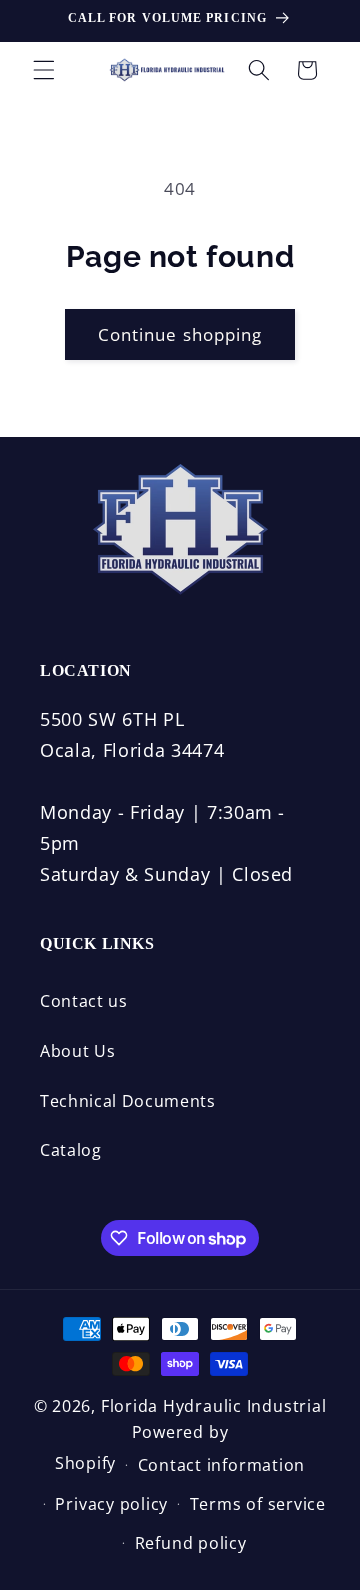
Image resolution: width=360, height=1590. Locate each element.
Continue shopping (180, 334)
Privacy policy (111, 1504)
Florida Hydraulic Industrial (214, 1406)
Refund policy (191, 1543)
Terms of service (258, 1504)
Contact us (84, 1001)
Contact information (222, 1465)
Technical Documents (128, 1101)
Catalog (71, 1150)
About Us (77, 1051)
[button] (44, 70)
